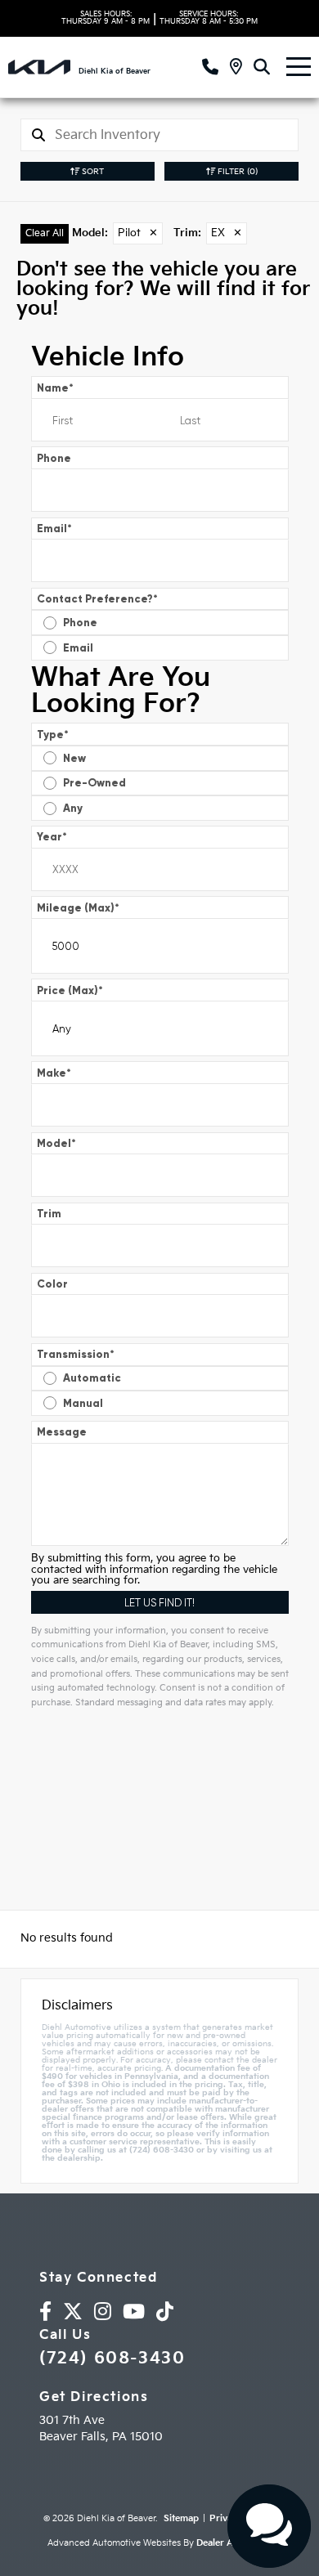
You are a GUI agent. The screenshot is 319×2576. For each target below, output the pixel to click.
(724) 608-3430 (112, 2359)
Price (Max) (70, 990)
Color (52, 1284)
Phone (54, 458)
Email (54, 529)
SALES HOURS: (106, 18)
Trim (49, 1214)
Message (62, 1432)
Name (55, 388)
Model (56, 1143)
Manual (83, 1403)
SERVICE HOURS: (209, 18)
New (74, 758)
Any (73, 808)
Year (52, 837)
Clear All (45, 233)
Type (53, 735)
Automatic (92, 1378)
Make (54, 1073)
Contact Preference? (97, 599)
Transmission (76, 1354)
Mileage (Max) (78, 908)
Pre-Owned (94, 783)
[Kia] (39, 67)
